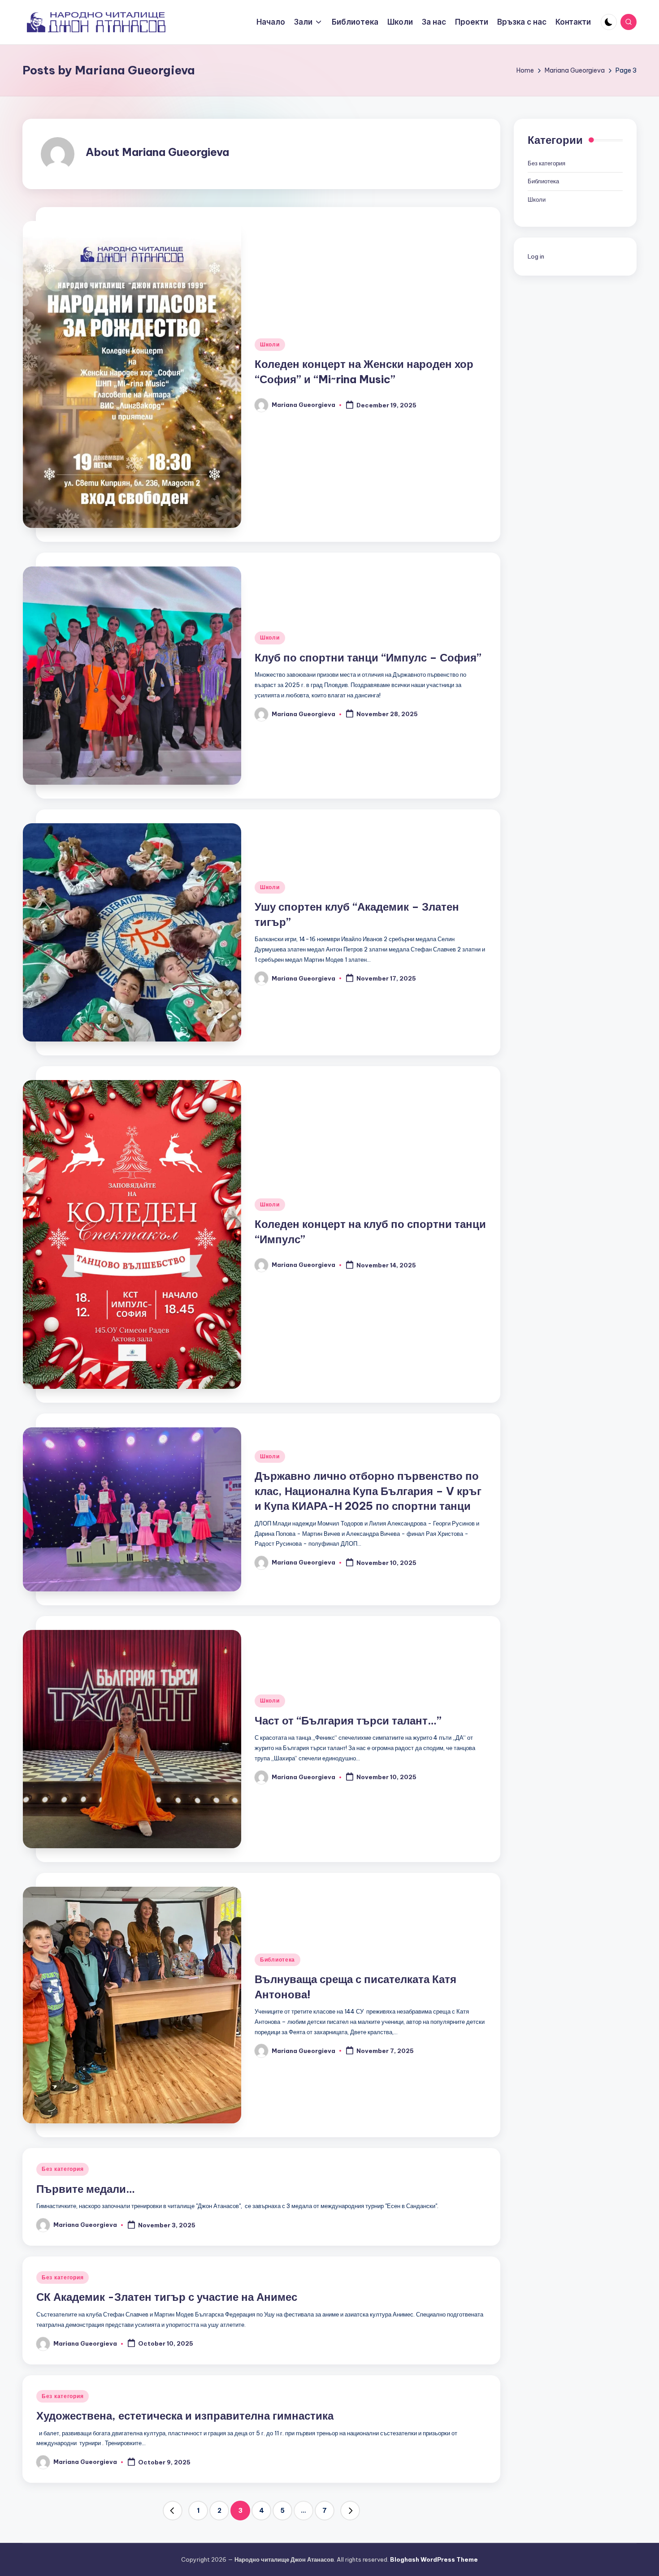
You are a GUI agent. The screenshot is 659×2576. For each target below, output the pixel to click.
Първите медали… (86, 2189)
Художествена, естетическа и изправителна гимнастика (185, 2416)
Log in (536, 257)
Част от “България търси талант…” (348, 1720)
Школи (270, 344)
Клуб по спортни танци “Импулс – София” (368, 657)
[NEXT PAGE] (350, 2511)
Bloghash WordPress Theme (434, 2559)
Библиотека (277, 1960)
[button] (173, 2511)
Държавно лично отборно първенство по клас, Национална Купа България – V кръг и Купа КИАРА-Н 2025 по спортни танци (368, 1491)
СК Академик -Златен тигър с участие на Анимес (167, 2297)
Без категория (63, 2169)
